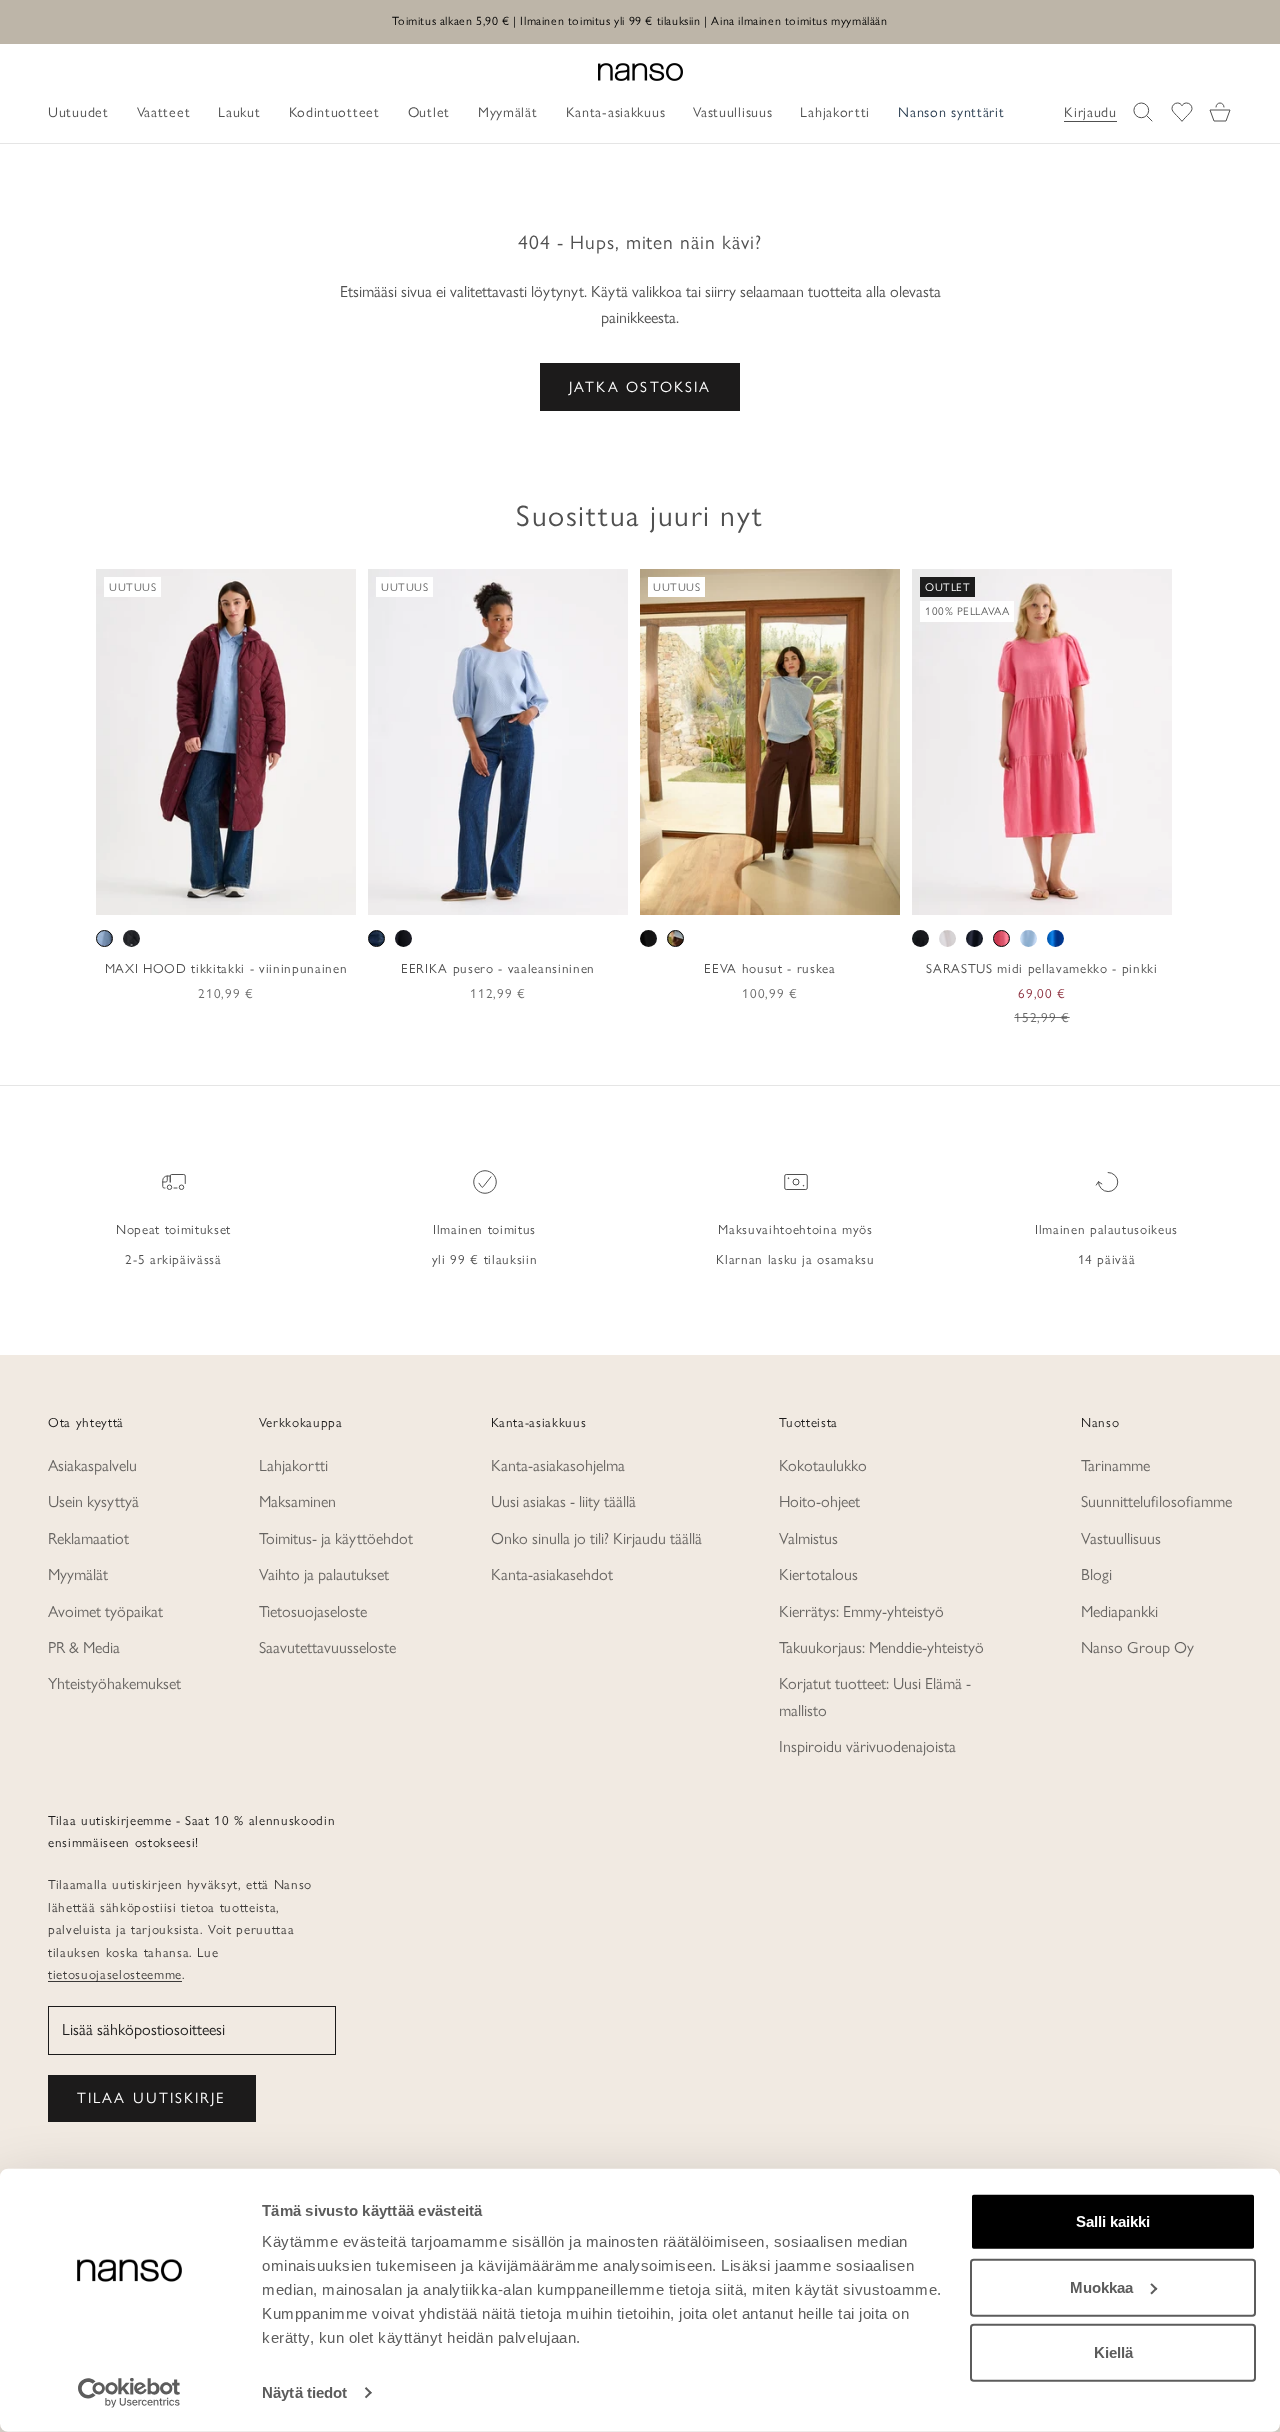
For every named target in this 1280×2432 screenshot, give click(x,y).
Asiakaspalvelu (92, 1465)
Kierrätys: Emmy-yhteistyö (861, 1611)
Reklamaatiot (88, 1538)
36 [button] (426, 893)
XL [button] (254, 893)
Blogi (1096, 1574)
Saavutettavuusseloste (327, 1647)
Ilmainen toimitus (484, 1229)
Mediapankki (1119, 1611)
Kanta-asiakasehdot (552, 1574)
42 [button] (513, 893)
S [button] (180, 893)
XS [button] (154, 893)
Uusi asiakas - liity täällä (563, 1501)
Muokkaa (1101, 2286)
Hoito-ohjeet (819, 1501)
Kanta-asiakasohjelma (558, 1465)
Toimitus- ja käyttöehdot (336, 1538)
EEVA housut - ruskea (769, 968)
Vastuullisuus (1121, 1538)
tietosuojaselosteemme (115, 1974)
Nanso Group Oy (1137, 1647)
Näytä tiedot (304, 2392)
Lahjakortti (293, 1465)
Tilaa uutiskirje (152, 2098)
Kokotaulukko (823, 1465)
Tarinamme (1115, 1465)
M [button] (203, 893)
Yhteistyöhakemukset (114, 1683)
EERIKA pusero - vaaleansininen (498, 968)
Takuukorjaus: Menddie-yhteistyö (881, 1647)
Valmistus (808, 1538)
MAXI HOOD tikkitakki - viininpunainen (226, 968)
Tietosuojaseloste (313, 1611)
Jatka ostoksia (640, 387)
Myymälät (78, 1574)
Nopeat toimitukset (173, 1229)
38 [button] (455, 893)
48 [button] (600, 893)
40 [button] (484, 893)
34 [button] (397, 893)
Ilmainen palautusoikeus (1106, 1229)
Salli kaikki (1113, 2221)
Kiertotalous (818, 1574)
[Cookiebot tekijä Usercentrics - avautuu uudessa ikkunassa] (129, 2393)
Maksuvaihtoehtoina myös (795, 1229)
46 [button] (571, 893)
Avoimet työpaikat (105, 1611)
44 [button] (542, 893)
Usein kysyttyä (93, 1501)
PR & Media (84, 1647)
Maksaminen (297, 1501)
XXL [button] (292, 893)
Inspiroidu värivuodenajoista (867, 1746)
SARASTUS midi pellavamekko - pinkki (1041, 968)
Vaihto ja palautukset (324, 1574)
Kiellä (1113, 2352)
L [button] (227, 893)
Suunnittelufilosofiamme (1156, 1501)
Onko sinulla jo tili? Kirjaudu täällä (596, 1538)
